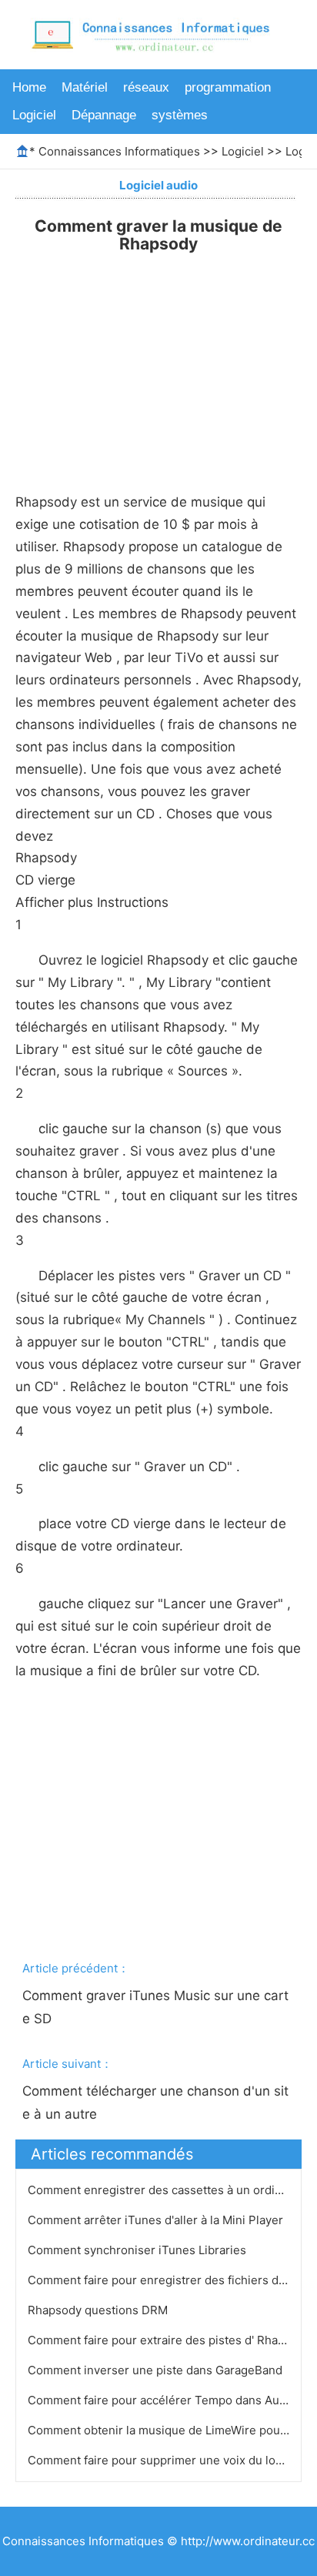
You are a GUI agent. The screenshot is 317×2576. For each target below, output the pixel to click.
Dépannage (104, 115)
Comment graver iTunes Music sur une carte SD (155, 2007)
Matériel (85, 87)
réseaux (146, 87)
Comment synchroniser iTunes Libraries (138, 2250)
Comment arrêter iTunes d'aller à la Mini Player (157, 2220)
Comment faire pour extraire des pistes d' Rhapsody (171, 2340)
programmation (228, 87)
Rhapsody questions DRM (99, 2310)
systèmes (180, 115)
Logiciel (34, 115)
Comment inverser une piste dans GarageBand (157, 2370)
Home (29, 87)
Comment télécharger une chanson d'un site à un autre (155, 2103)
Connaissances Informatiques (119, 151)
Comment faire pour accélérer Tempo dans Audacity (171, 2400)
